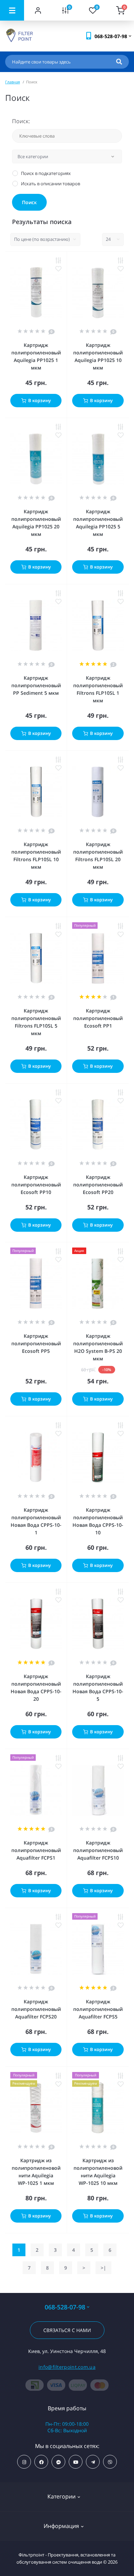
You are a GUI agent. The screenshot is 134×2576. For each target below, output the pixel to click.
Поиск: (21, 121)
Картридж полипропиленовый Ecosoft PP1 (98, 1018)
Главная (13, 82)
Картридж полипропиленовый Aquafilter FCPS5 (98, 2009)
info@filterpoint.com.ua (67, 2367)
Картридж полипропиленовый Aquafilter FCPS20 (36, 2009)
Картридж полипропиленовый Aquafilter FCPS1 (36, 1850)
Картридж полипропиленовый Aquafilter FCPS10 (98, 1850)
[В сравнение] (58, 260)
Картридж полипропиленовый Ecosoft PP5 (36, 1343)
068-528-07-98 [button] (65, 2307)
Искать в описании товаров (51, 184)
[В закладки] (58, 269)
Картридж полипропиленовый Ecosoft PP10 (36, 1185)
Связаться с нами (67, 2330)
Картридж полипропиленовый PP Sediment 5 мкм (36, 685)
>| (103, 2268)
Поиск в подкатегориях (46, 173)
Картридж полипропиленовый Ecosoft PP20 (98, 1185)
